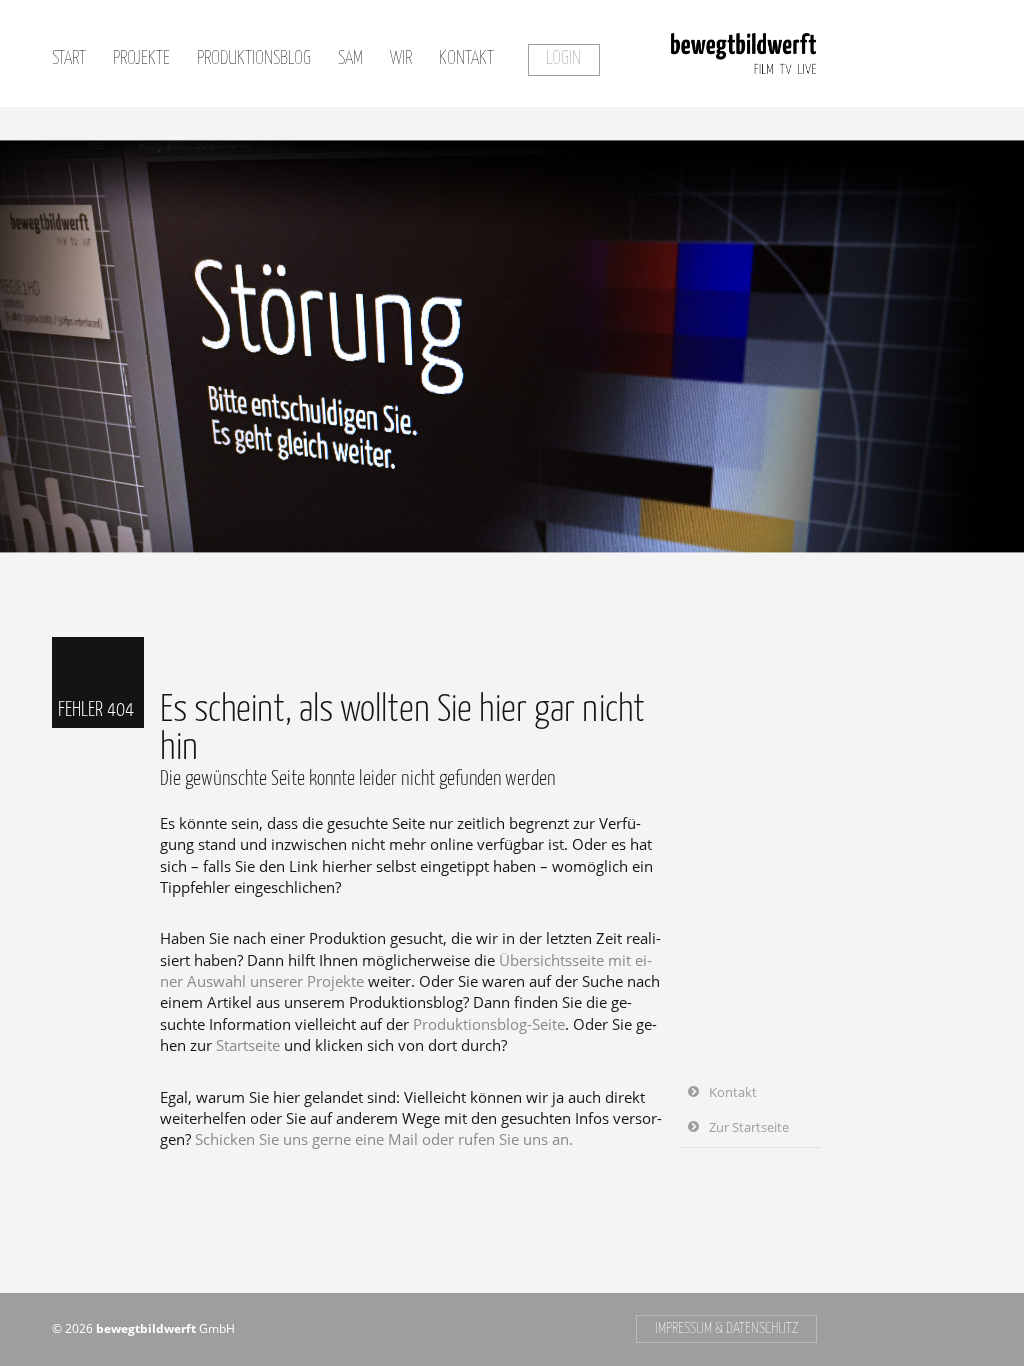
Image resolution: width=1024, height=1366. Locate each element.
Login (563, 59)
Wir (401, 59)
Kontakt (466, 59)
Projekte (141, 59)
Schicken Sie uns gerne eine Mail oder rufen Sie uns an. (384, 1139)
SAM (350, 59)
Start (69, 59)
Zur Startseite (749, 1127)
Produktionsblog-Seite (489, 1024)
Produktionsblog (254, 59)
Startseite (248, 1045)
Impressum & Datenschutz (726, 1328)
